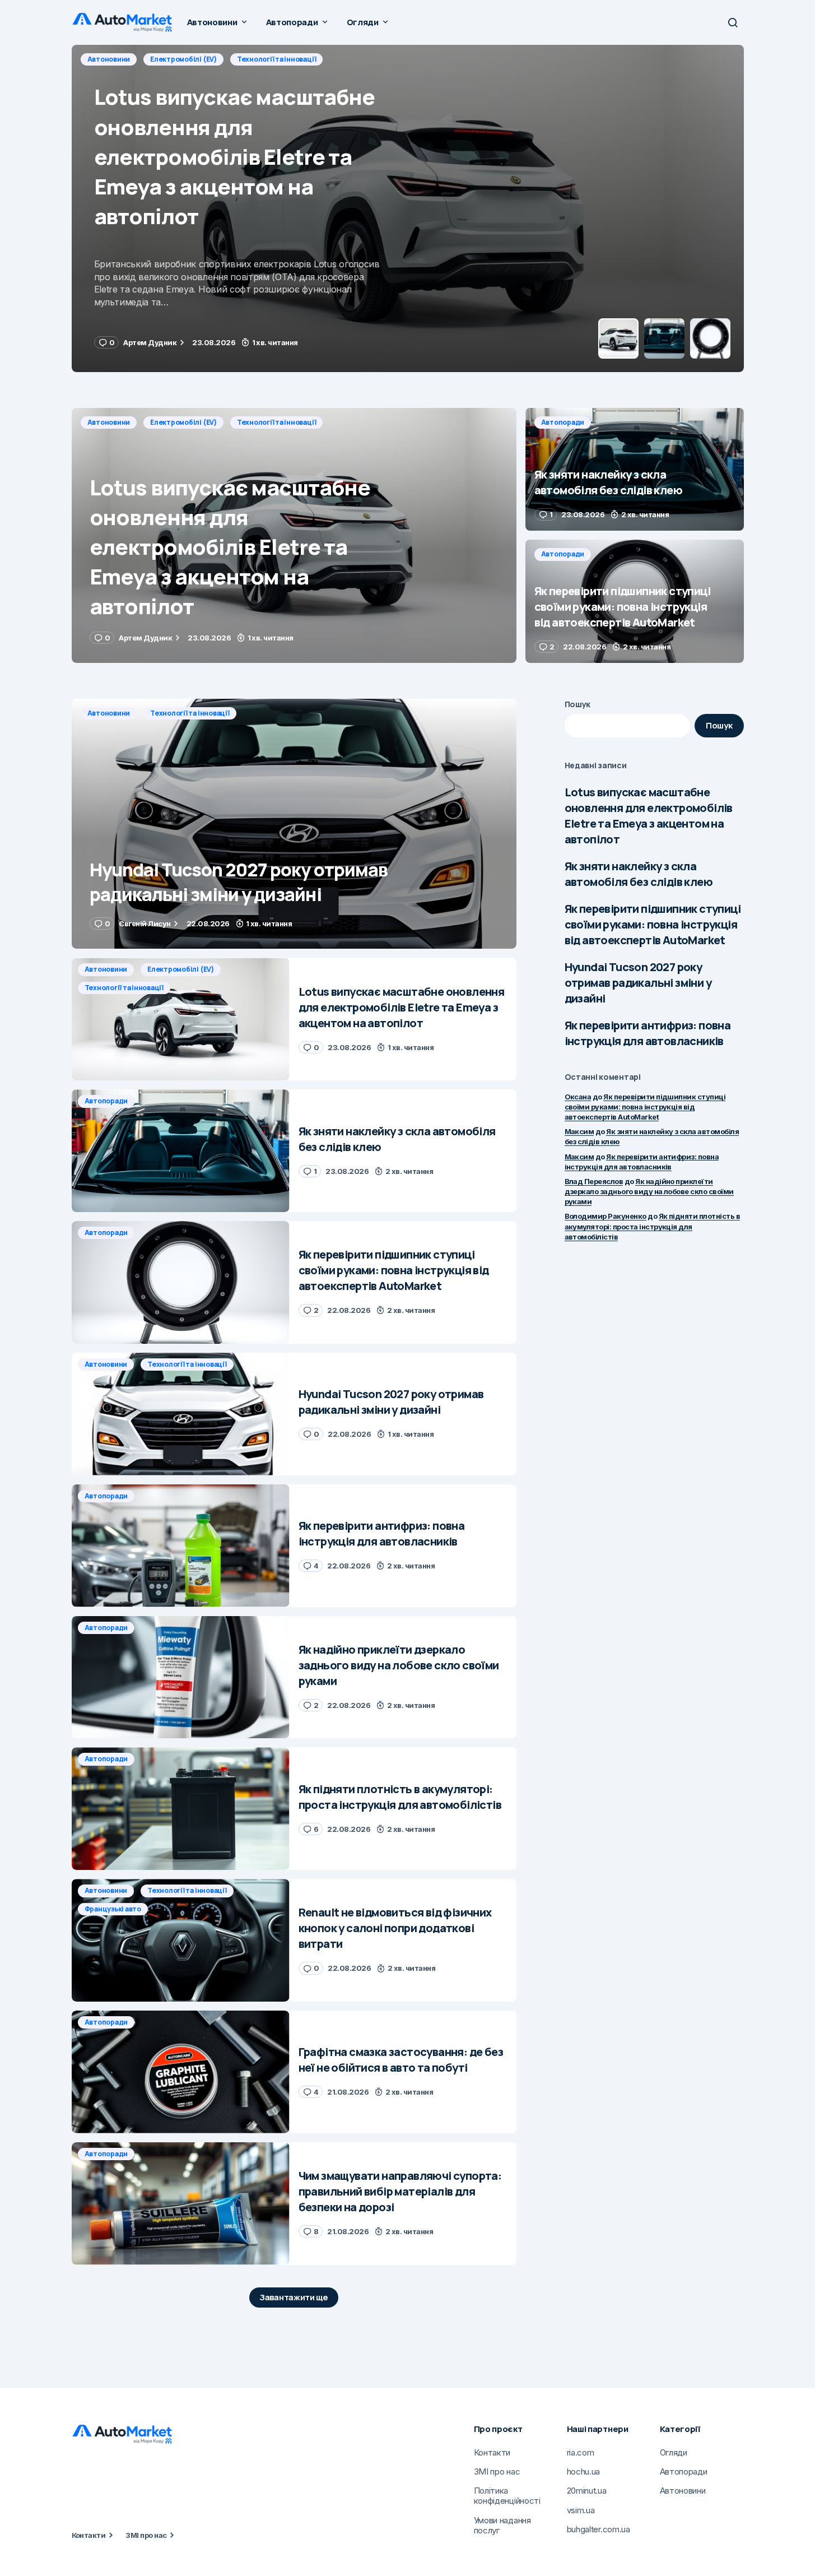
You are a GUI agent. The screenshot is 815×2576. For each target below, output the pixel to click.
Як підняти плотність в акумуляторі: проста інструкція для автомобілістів (653, 1226)
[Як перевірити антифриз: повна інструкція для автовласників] (181, 1546)
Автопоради (109, 59)
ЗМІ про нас (146, 2535)
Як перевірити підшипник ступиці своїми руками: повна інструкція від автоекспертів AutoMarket (653, 924)
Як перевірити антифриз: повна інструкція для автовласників (648, 1033)
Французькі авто (113, 1909)
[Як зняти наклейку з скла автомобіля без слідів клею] (408, 208)
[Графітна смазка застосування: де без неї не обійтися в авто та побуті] (181, 2072)
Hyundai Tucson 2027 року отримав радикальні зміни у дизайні (638, 983)
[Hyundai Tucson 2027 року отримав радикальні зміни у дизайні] (294, 824)
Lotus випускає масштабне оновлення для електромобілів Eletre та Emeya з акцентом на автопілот (649, 816)
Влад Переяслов (594, 1181)
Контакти (89, 2535)
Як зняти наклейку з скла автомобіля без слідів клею (639, 874)
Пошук (578, 704)
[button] (733, 22)
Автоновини (109, 422)
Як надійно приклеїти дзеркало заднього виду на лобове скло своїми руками (649, 1191)
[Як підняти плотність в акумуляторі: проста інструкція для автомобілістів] (181, 1809)
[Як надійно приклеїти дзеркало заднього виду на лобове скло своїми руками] (181, 1677)
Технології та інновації (276, 422)
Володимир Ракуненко (606, 1216)
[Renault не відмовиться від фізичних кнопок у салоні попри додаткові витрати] (181, 1940)
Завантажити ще (294, 2297)
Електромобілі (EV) (183, 422)
